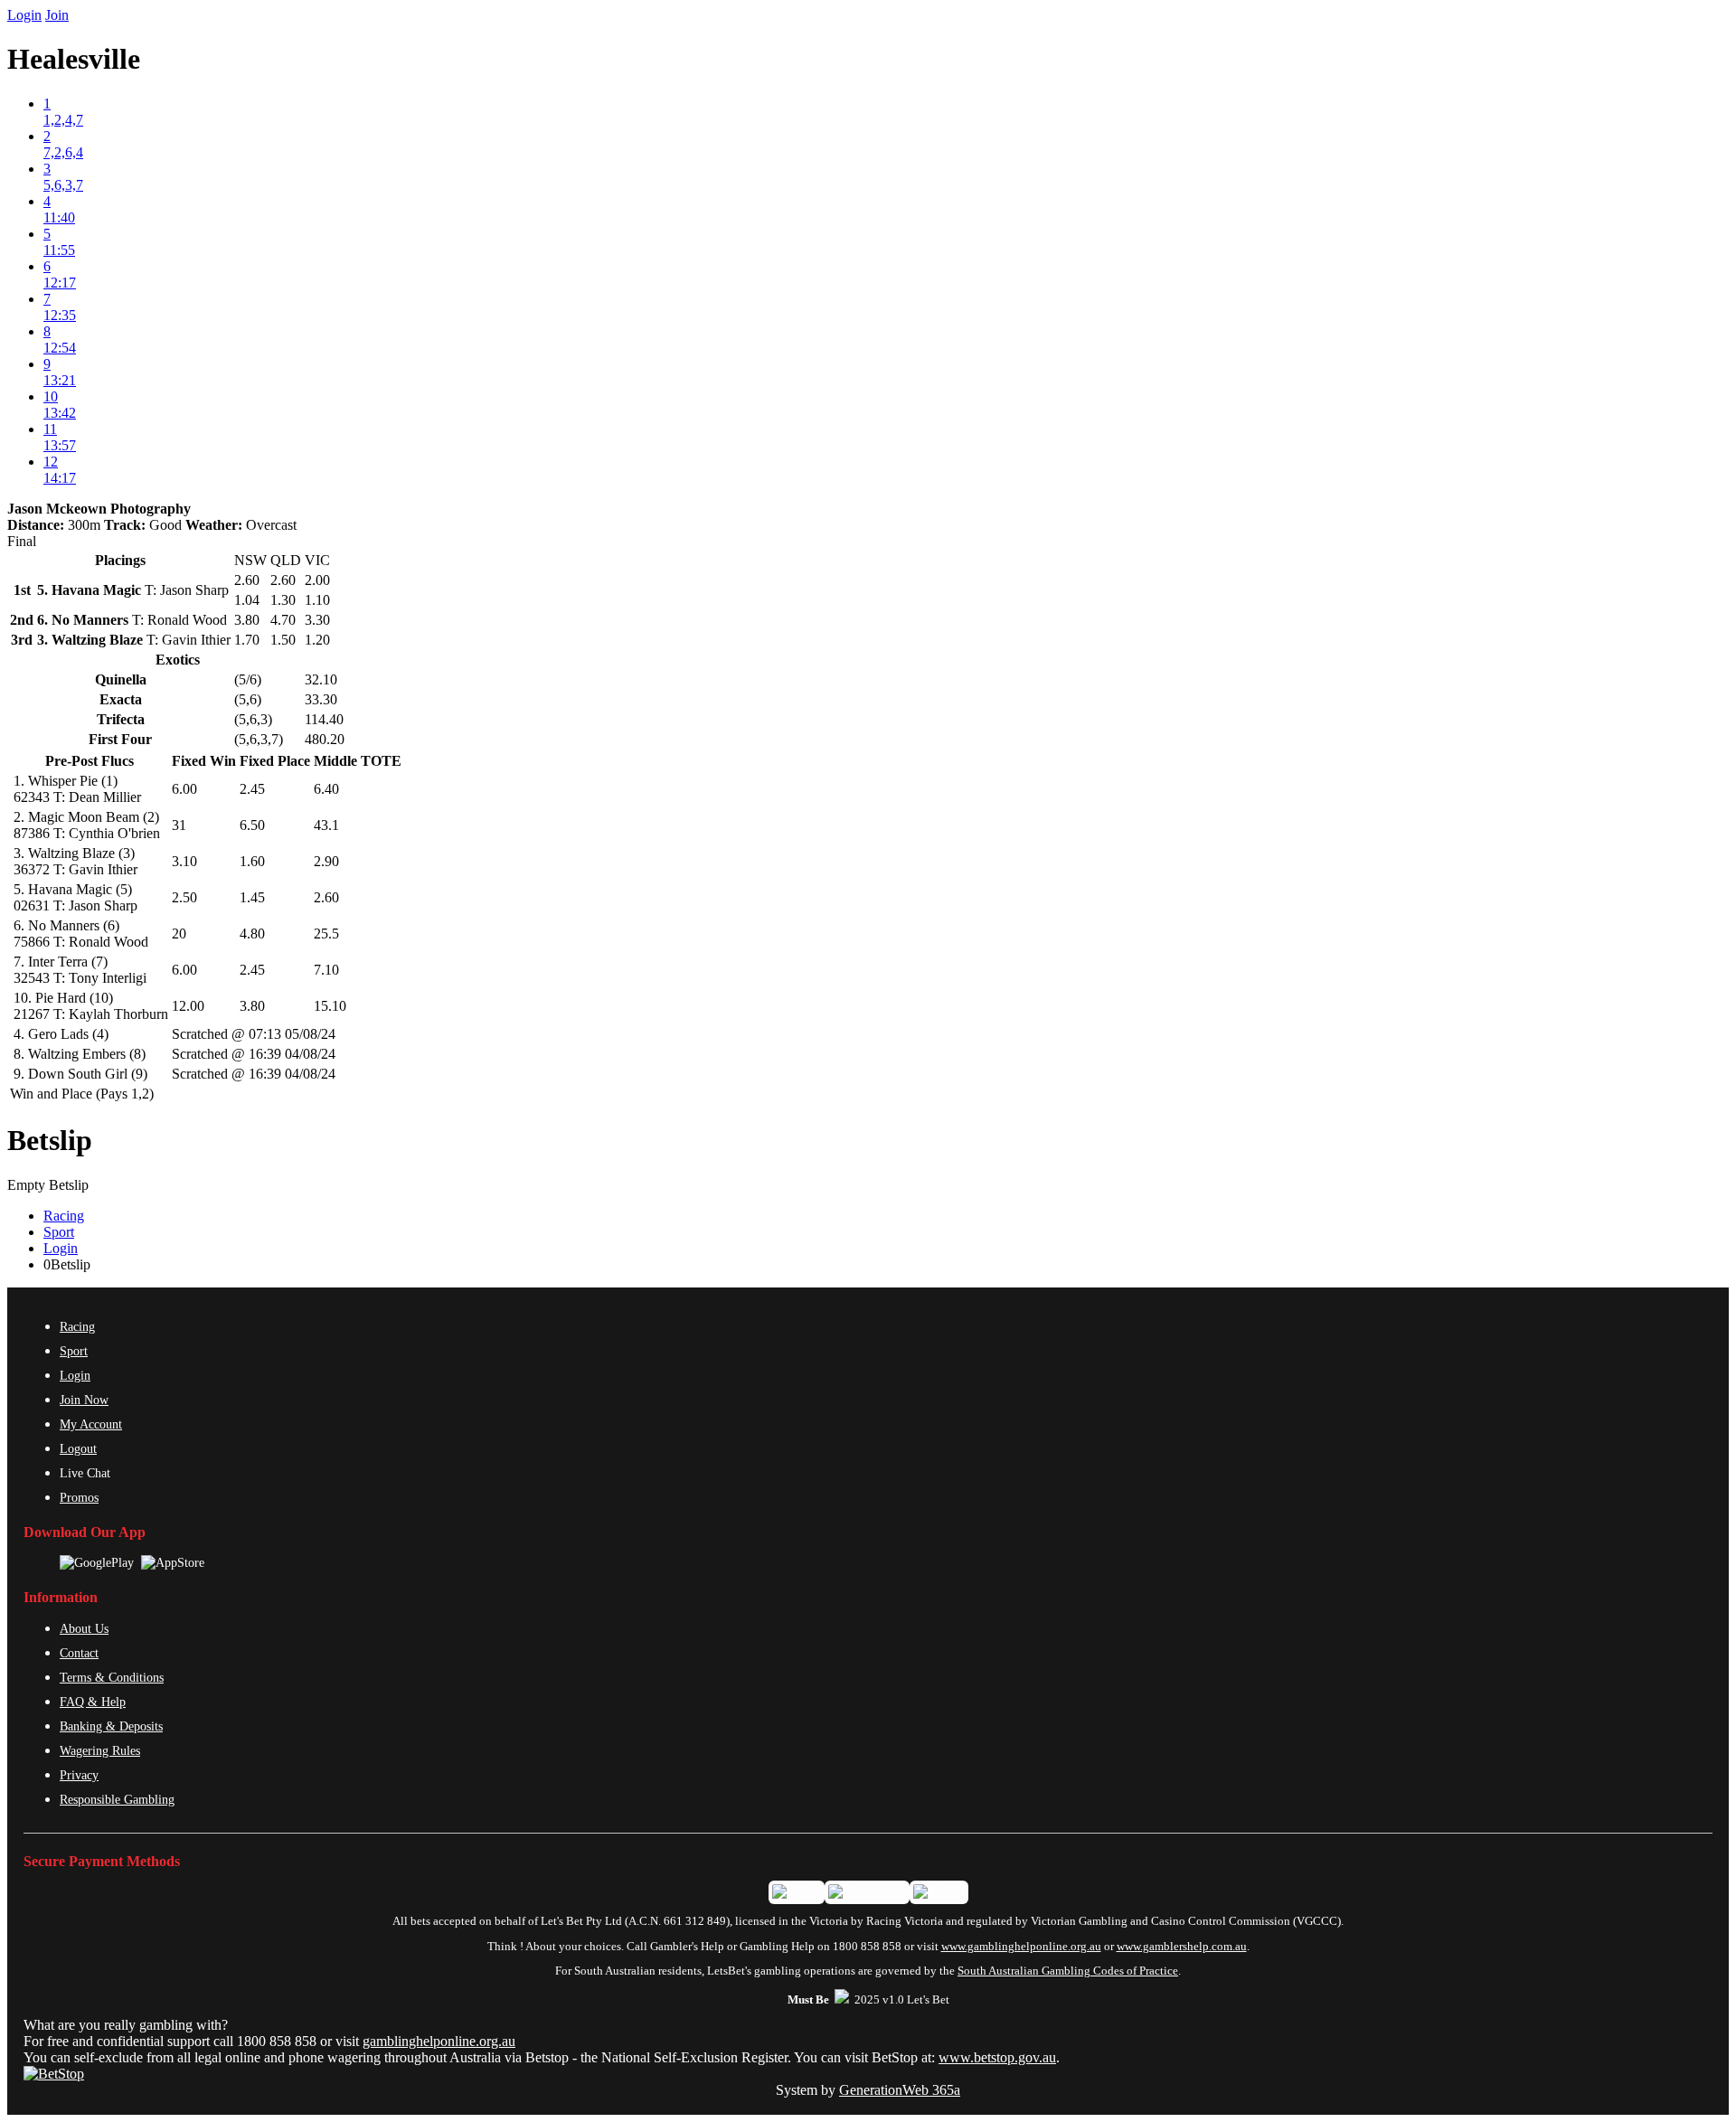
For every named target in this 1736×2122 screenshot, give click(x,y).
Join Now (84, 1400)
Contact (79, 1653)
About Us (84, 1628)
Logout (78, 1448)
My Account (91, 1424)
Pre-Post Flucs (90, 761)
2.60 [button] (326, 897)
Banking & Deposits (111, 1726)
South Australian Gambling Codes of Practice (1068, 1971)
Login (24, 15)
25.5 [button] (326, 934)
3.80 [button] (252, 1006)
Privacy (79, 1775)
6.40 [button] (326, 789)
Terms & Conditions (112, 1677)
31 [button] (179, 825)
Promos (79, 1497)
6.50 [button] (252, 825)
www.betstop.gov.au (997, 2057)
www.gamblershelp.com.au (1182, 1947)
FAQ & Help (93, 1702)
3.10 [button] (184, 861)
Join (57, 15)
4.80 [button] (252, 934)
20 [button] (179, 934)
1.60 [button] (252, 861)
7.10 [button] (326, 970)
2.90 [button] (326, 861)
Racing (64, 1216)
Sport (59, 1232)
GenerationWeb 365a (900, 2090)
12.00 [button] (188, 1006)
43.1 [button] (326, 825)
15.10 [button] (330, 1006)
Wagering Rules (100, 1750)
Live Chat (85, 1473)
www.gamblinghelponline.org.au (1021, 1947)
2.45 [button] (252, 789)
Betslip (50, 1140)
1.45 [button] (252, 897)
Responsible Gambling (117, 1799)
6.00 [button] (184, 789)
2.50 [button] (184, 897)
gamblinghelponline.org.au (439, 2041)
